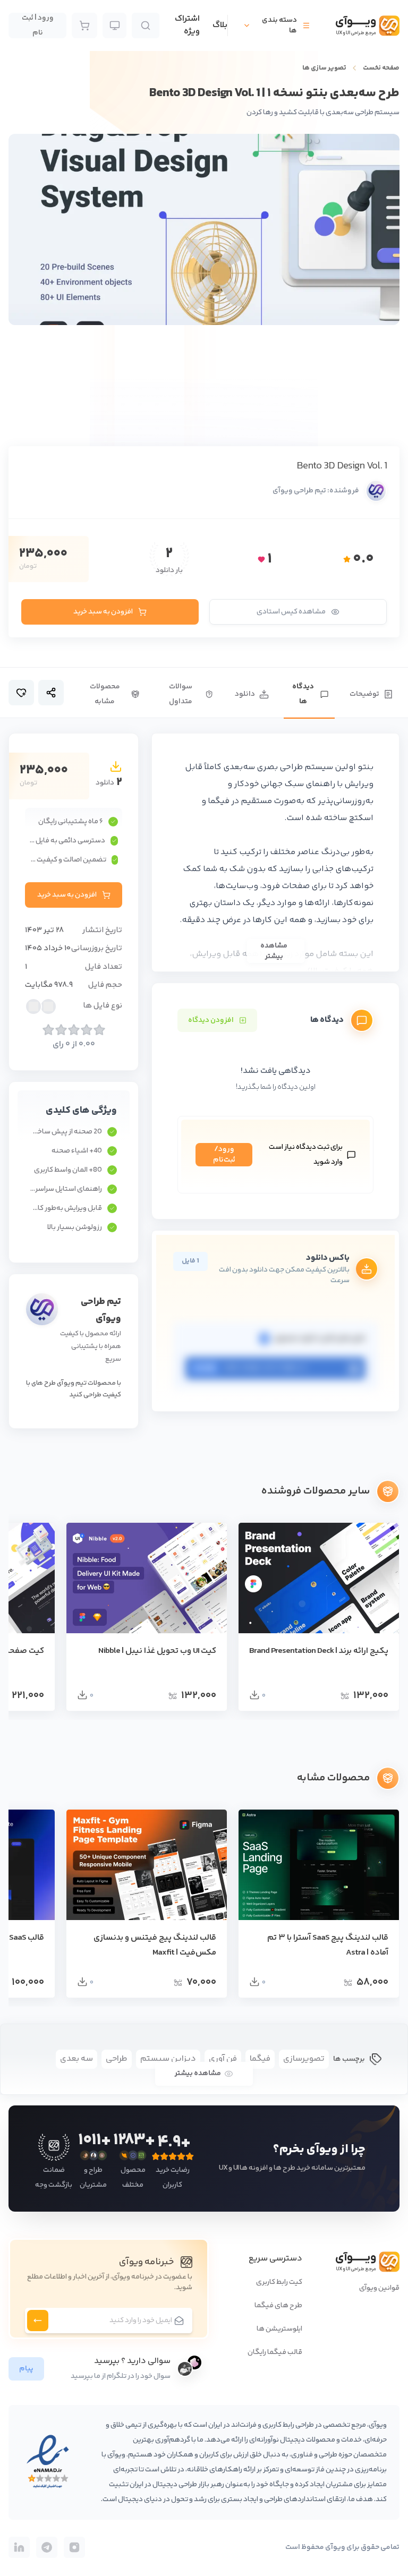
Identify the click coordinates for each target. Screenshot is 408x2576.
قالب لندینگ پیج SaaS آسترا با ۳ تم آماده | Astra (328, 1945)
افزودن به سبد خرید (103, 612)
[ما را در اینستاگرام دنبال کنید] (74, 2547)
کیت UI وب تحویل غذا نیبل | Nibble (157, 1651)
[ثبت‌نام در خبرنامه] (38, 2321)
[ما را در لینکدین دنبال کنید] (19, 2547)
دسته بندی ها (279, 25)
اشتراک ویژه (187, 25)
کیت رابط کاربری (279, 2282)
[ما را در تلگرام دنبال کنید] (47, 2547)
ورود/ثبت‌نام (224, 1155)
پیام (26, 2369)
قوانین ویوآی (379, 2288)
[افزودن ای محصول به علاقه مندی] (21, 693)
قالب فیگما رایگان (275, 2352)
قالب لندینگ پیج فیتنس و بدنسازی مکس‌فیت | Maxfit (155, 1945)
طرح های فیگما (278, 2306)
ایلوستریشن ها (279, 2329)
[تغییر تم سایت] (114, 25)
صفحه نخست (381, 68)
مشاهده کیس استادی (291, 612)
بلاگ (220, 25)
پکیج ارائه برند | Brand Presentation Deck (319, 1651)
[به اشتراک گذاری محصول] (51, 693)
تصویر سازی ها (324, 68)
